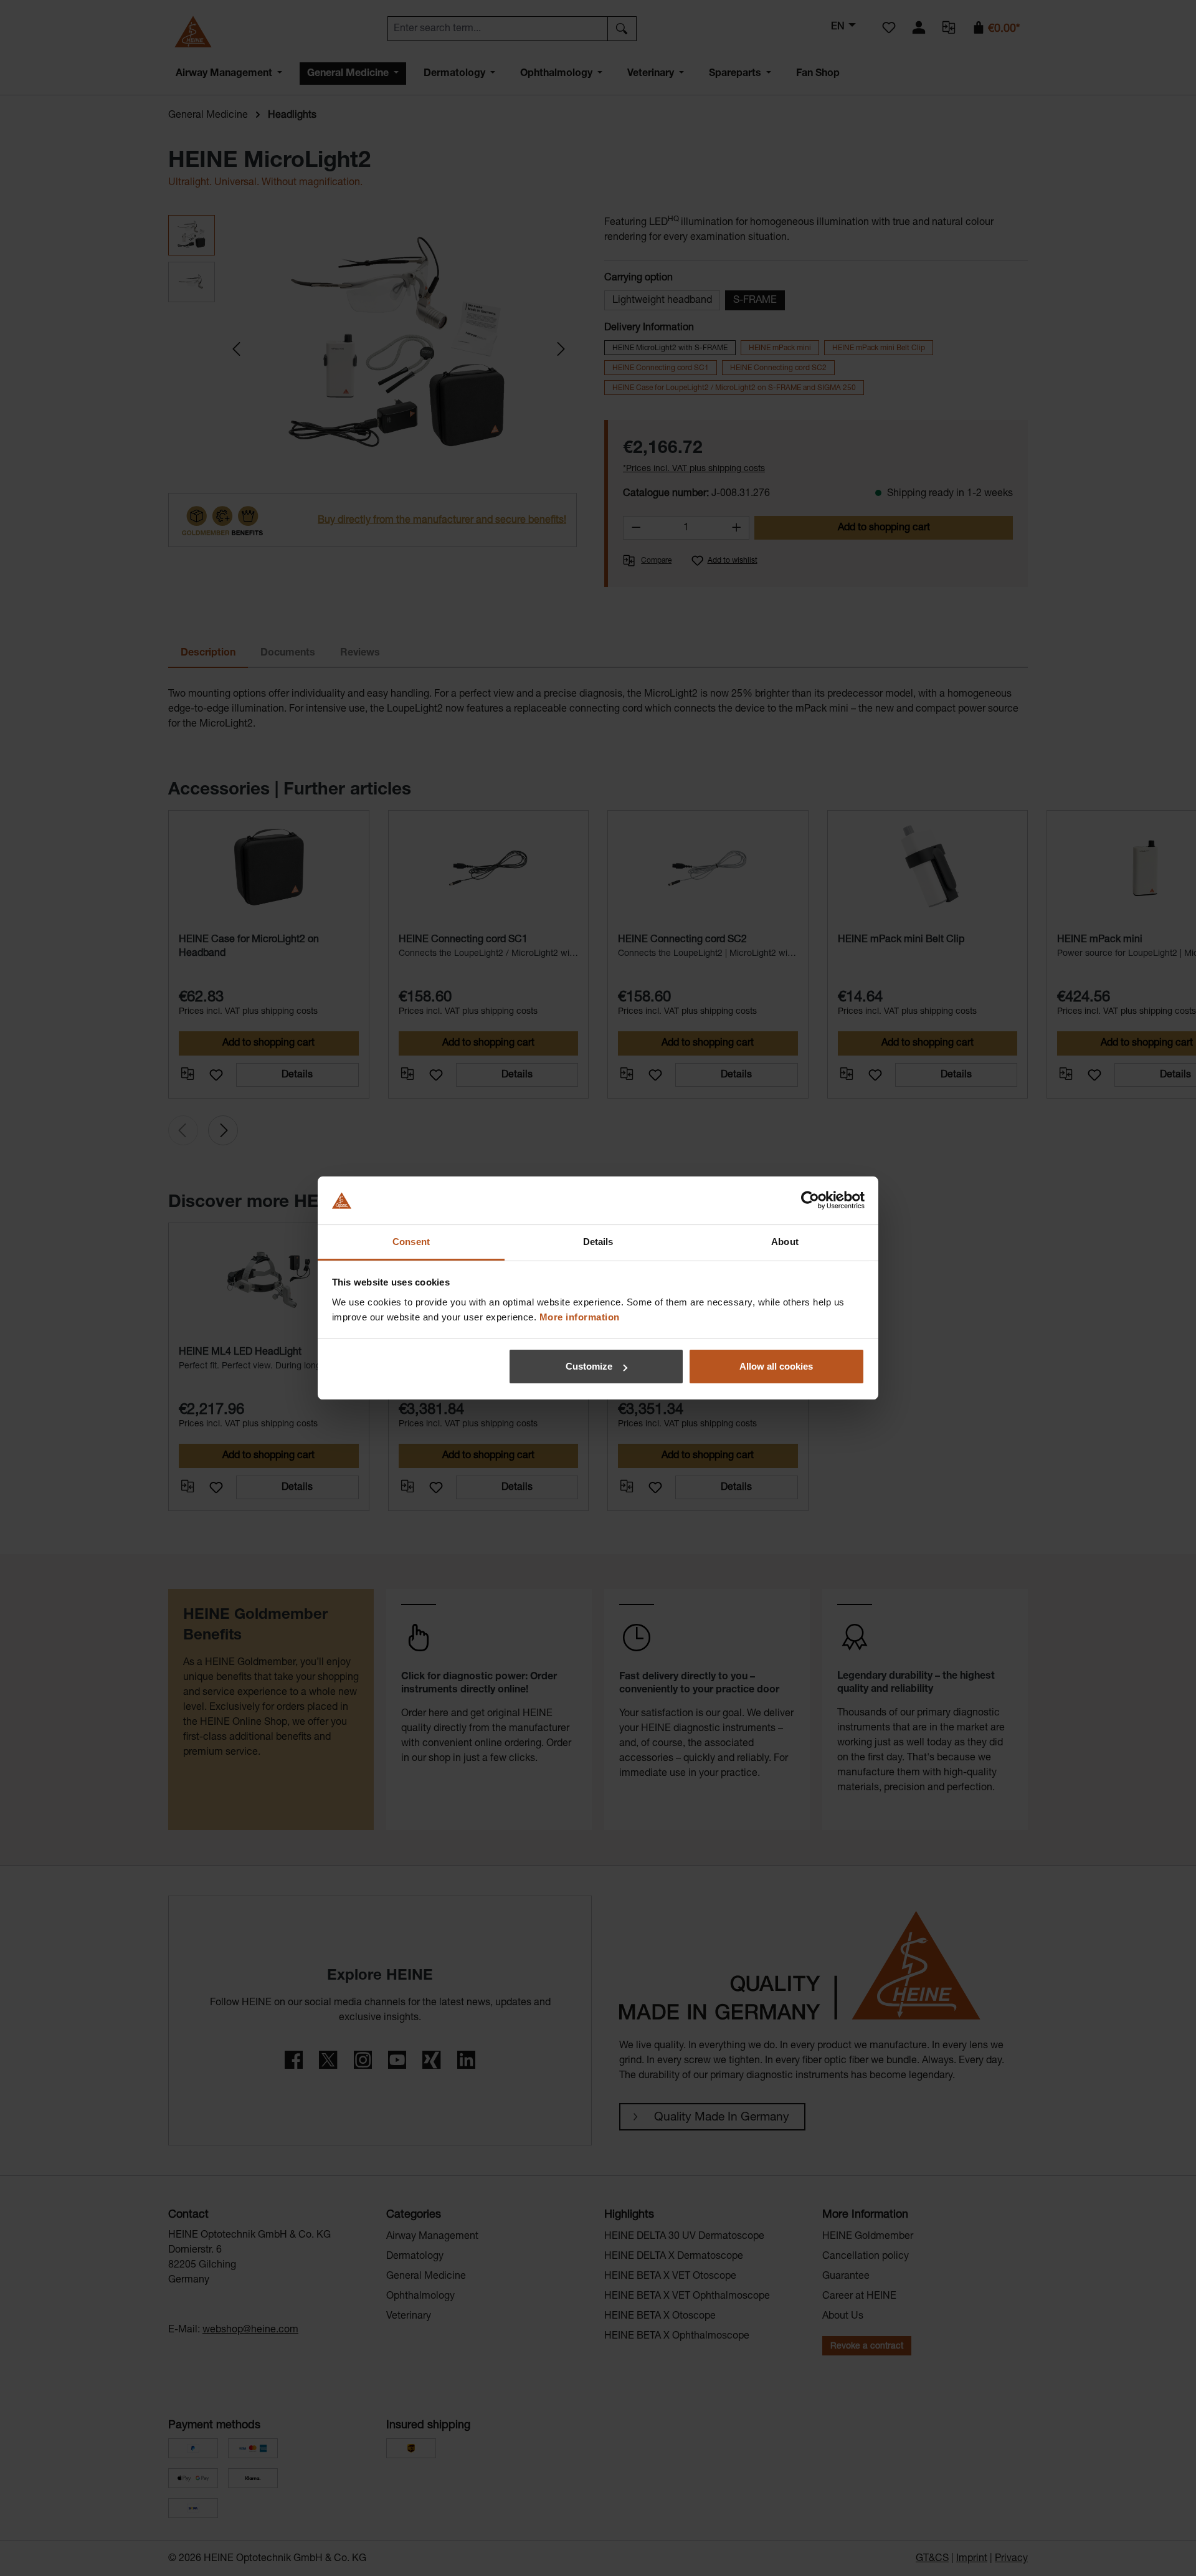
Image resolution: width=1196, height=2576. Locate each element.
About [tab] (785, 1242)
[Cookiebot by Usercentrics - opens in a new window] (810, 1201)
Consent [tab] (411, 1242)
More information (580, 1317)
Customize (589, 1366)
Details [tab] (598, 1242)
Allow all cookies (776, 1366)
